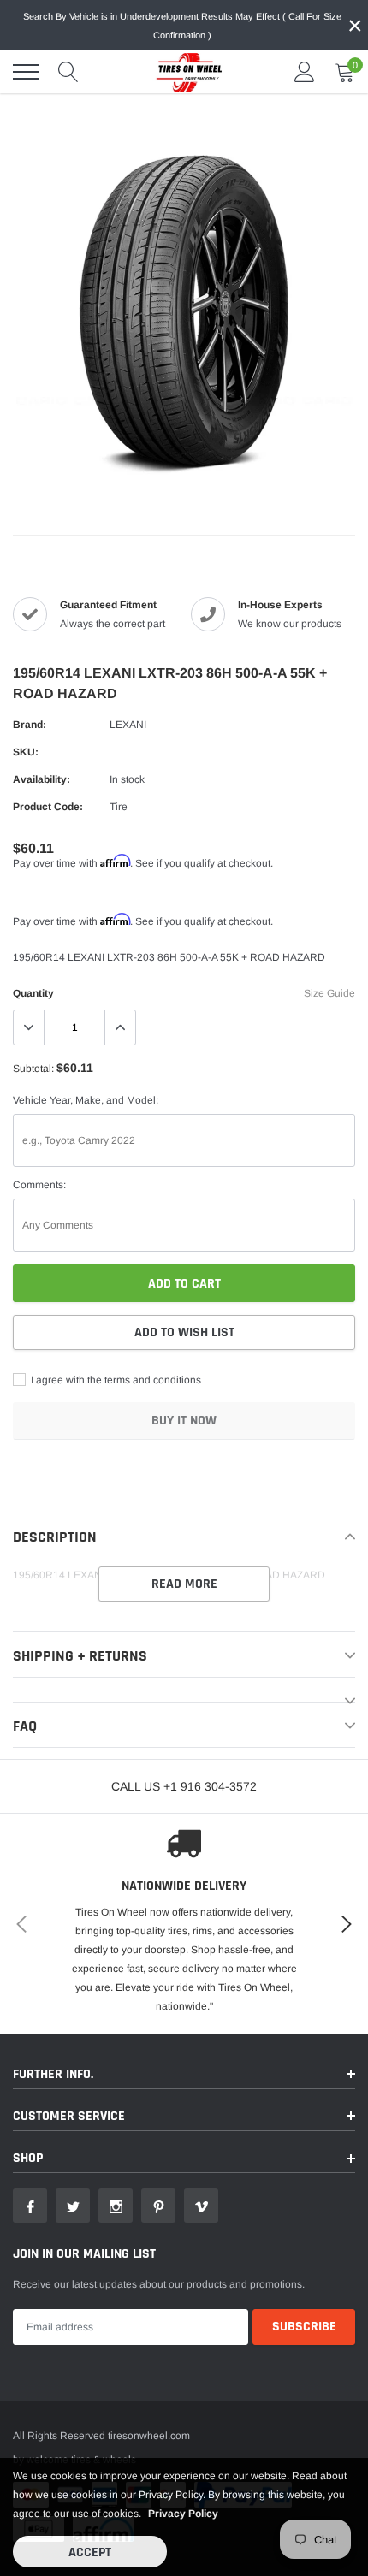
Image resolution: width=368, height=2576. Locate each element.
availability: (42, 779)
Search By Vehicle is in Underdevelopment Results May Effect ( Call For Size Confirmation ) (182, 26)
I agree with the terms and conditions (115, 1380)
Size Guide (329, 993)
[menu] (26, 72)
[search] (68, 72)
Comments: (39, 1185)
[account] (305, 72)
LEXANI (128, 725)
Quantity (33, 993)
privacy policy (183, 2514)
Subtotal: (33, 1069)
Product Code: (48, 807)
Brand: (30, 725)
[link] (30, 2206)
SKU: (26, 752)
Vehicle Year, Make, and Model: (86, 1100)
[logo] (184, 72)
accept (90, 2552)
